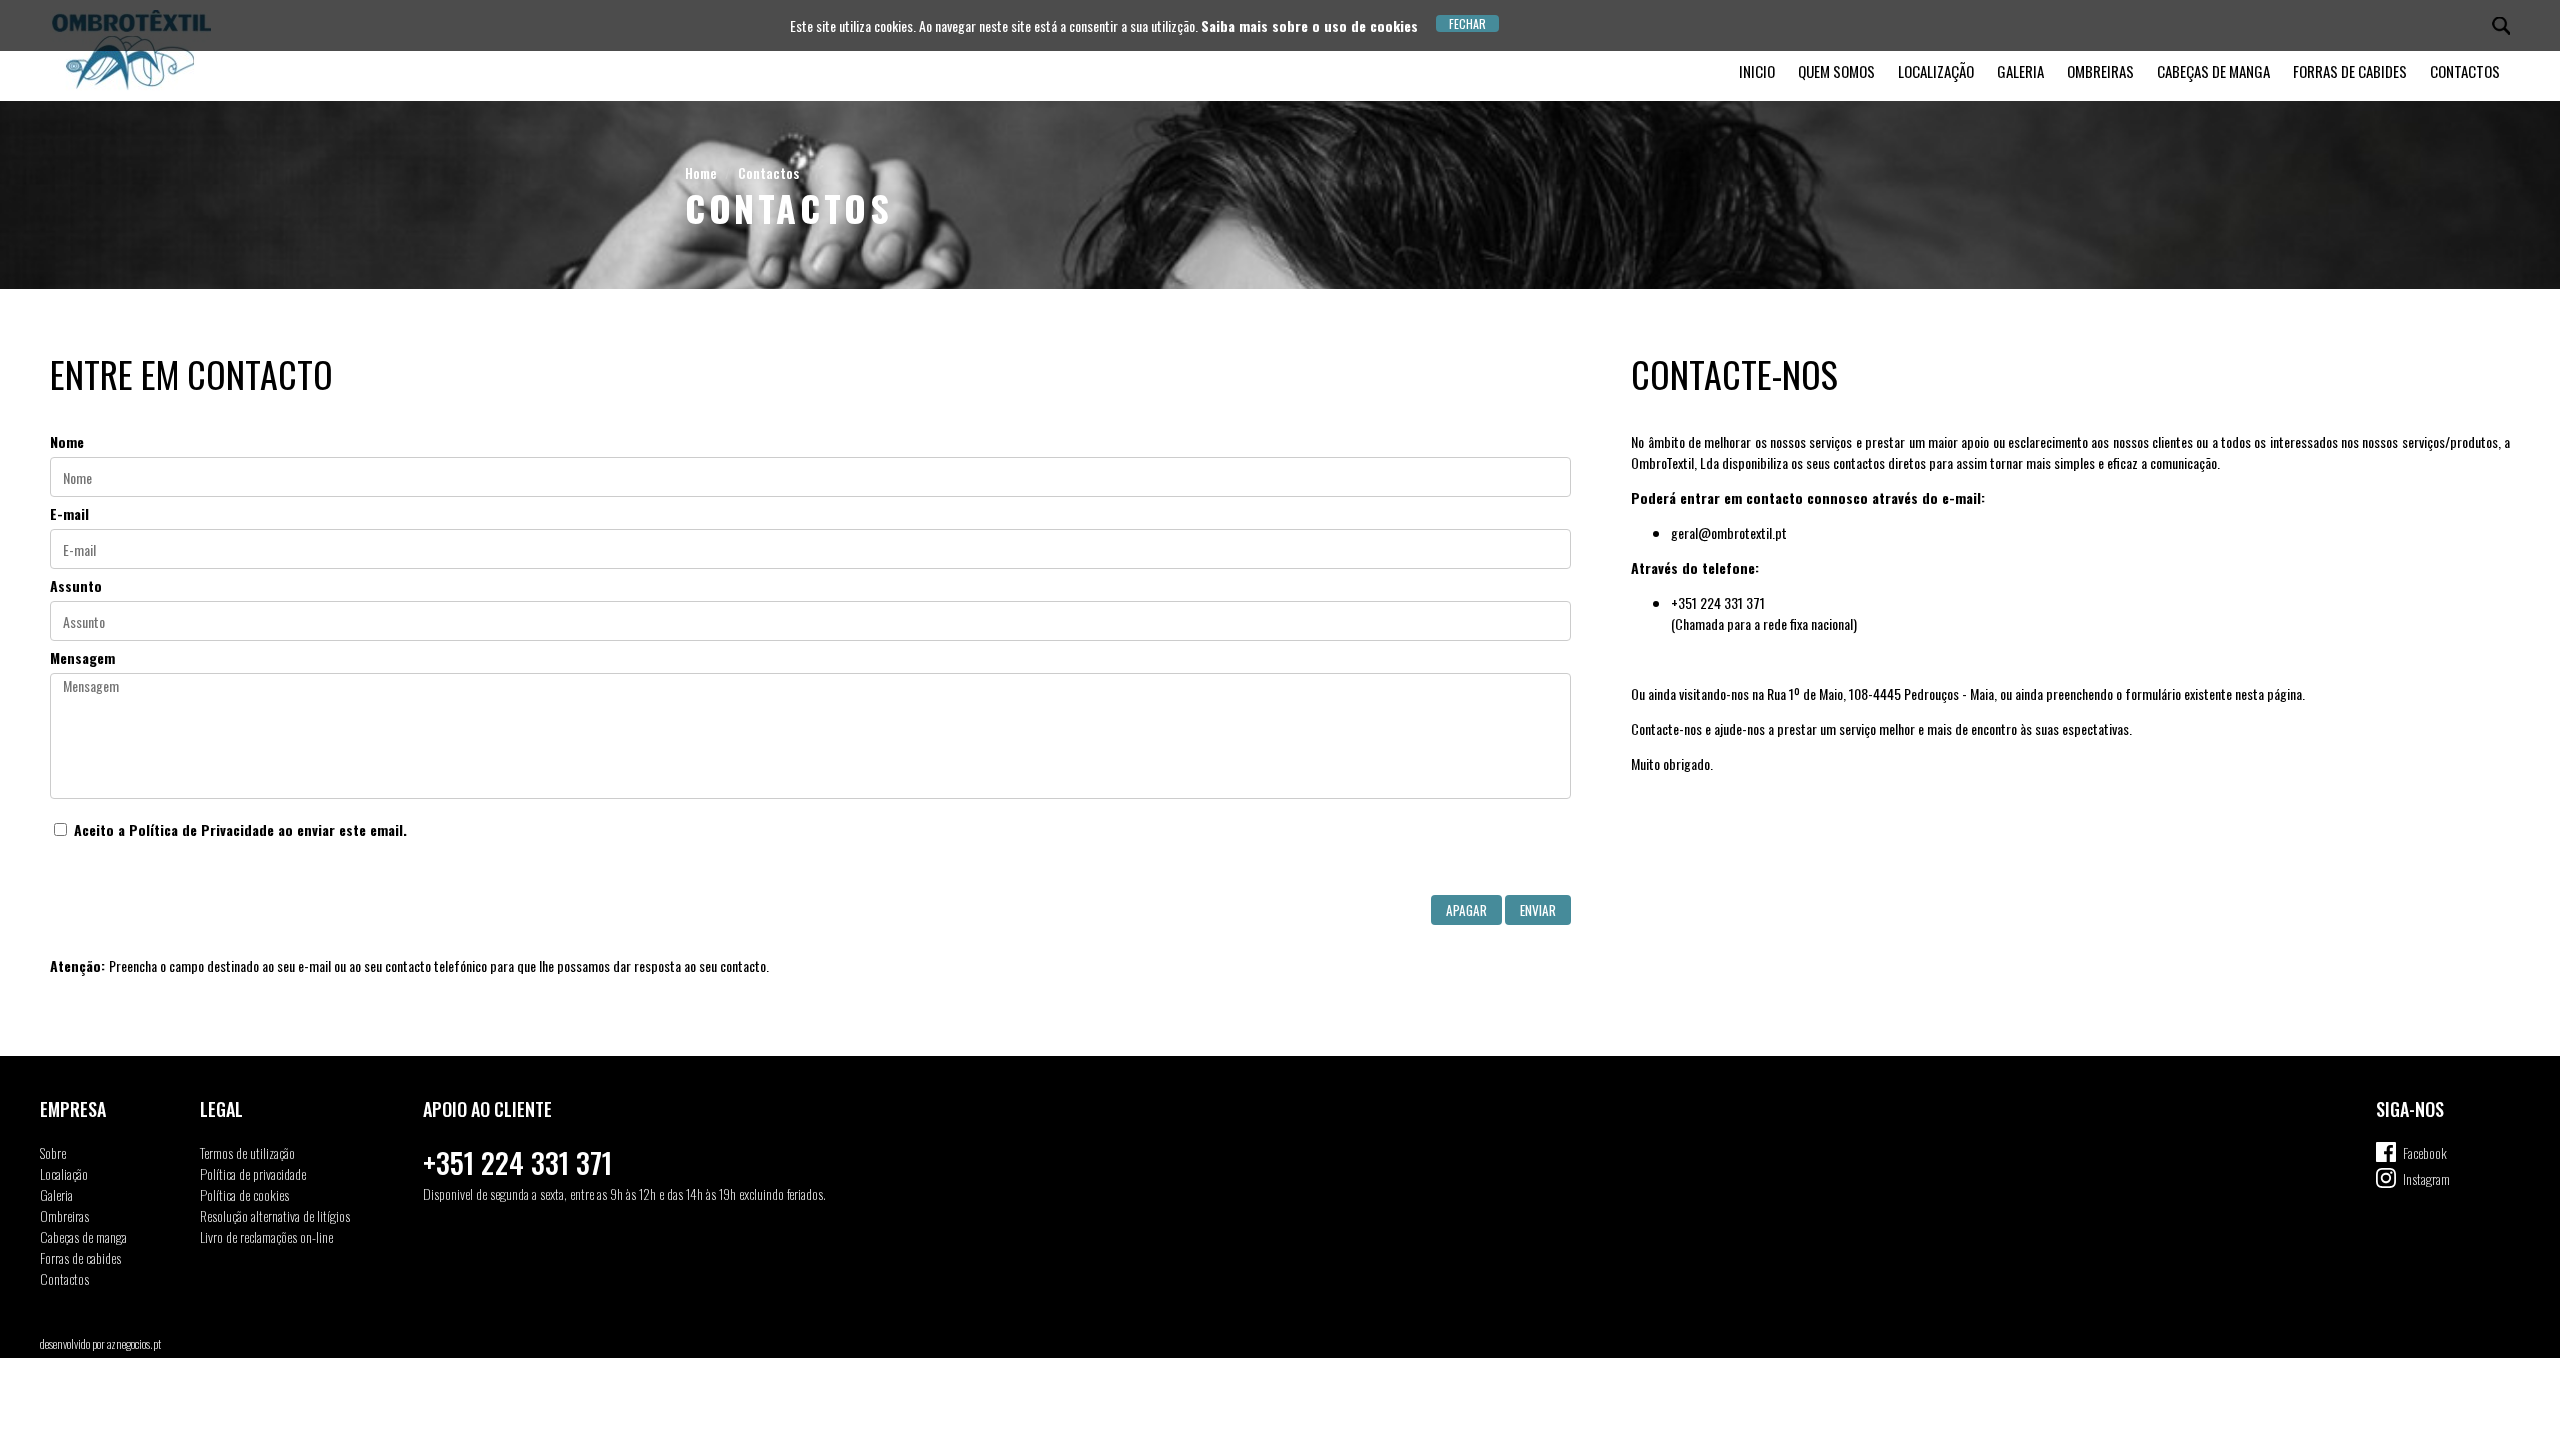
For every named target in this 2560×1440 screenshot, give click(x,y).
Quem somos (1836, 71)
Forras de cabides (2350, 71)
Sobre (53, 1152)
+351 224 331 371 (517, 1162)
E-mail (69, 513)
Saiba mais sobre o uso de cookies (1309, 25)
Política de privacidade (253, 1173)
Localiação (64, 1173)
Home (701, 172)
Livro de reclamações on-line (266, 1236)
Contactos (2465, 71)
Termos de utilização (247, 1152)
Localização (1936, 71)
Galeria (2020, 71)
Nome (67, 441)
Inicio (1757, 71)
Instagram (2426, 1178)
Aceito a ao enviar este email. (238, 829)
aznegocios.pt (134, 1343)
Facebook (2425, 1152)
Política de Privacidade (201, 829)
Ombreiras (2100, 71)
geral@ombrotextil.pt (1729, 532)
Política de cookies (244, 1194)
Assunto (76, 585)
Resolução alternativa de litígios (275, 1215)
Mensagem (82, 657)
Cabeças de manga (2213, 71)
